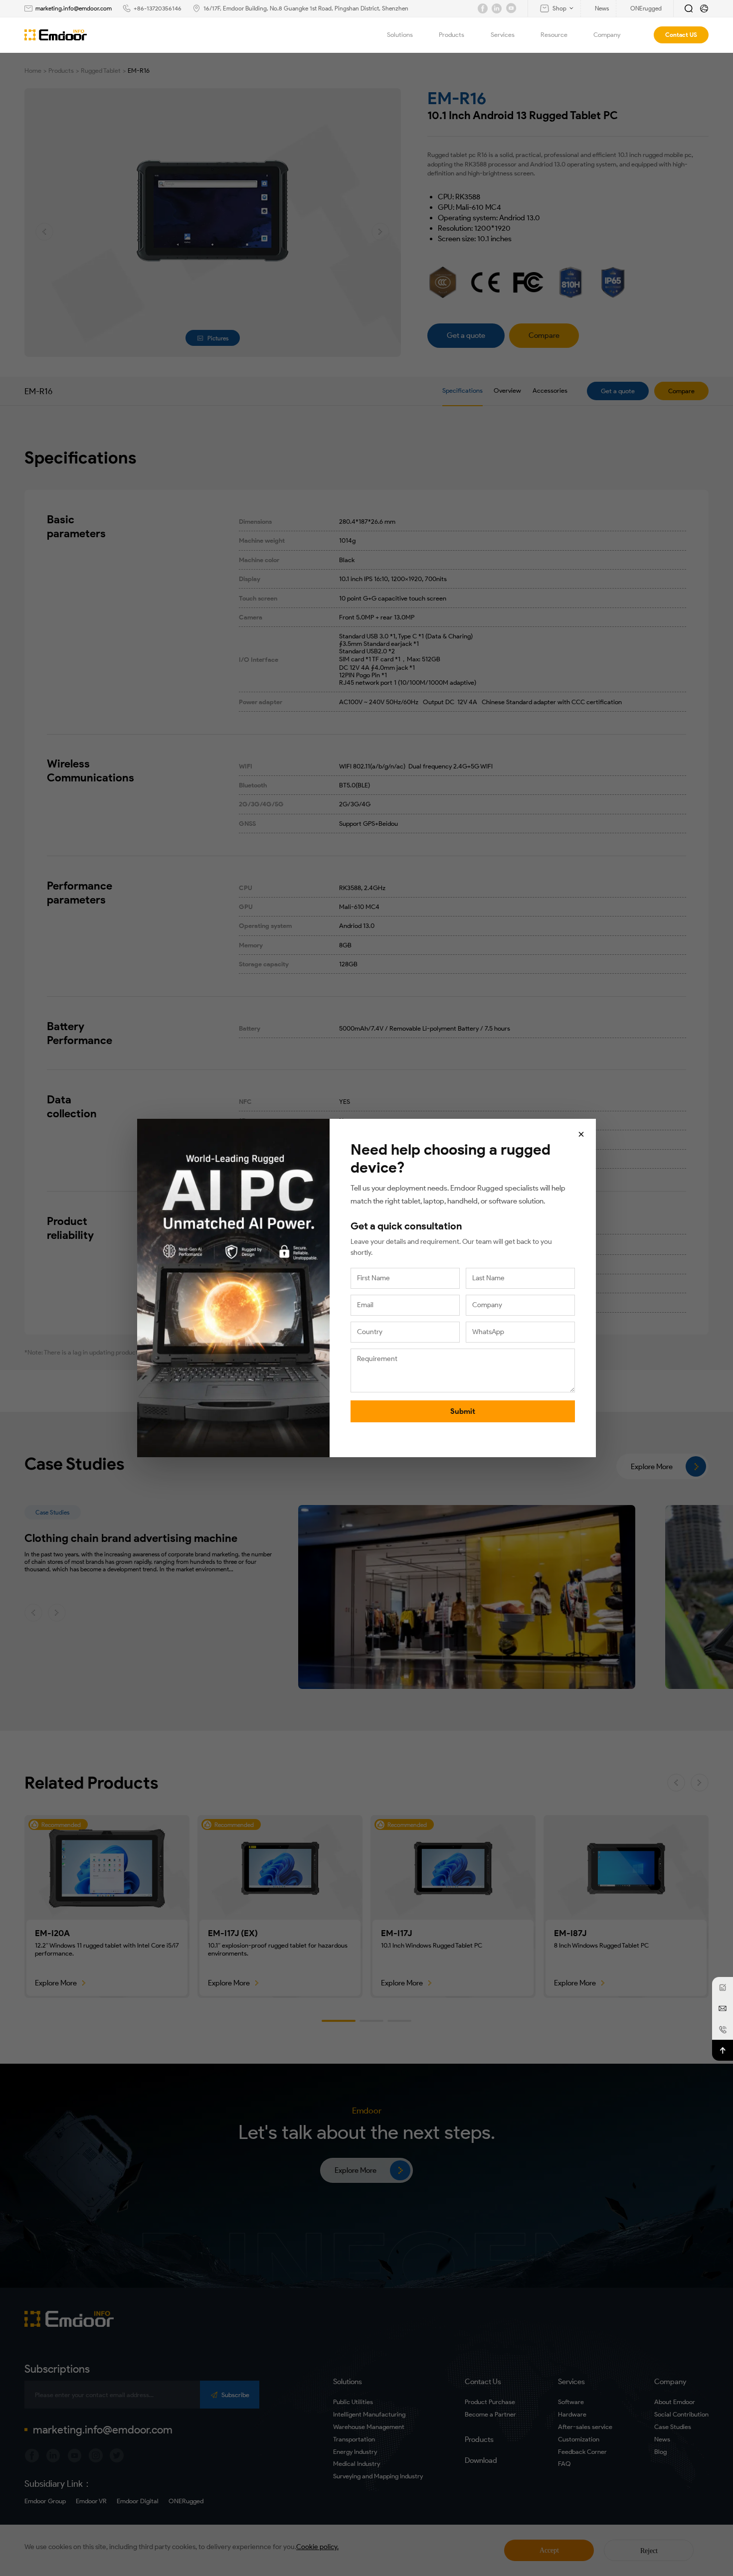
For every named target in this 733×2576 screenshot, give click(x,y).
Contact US (681, 35)
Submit (463, 1411)
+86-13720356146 (158, 8)
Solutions (400, 35)
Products (452, 35)
